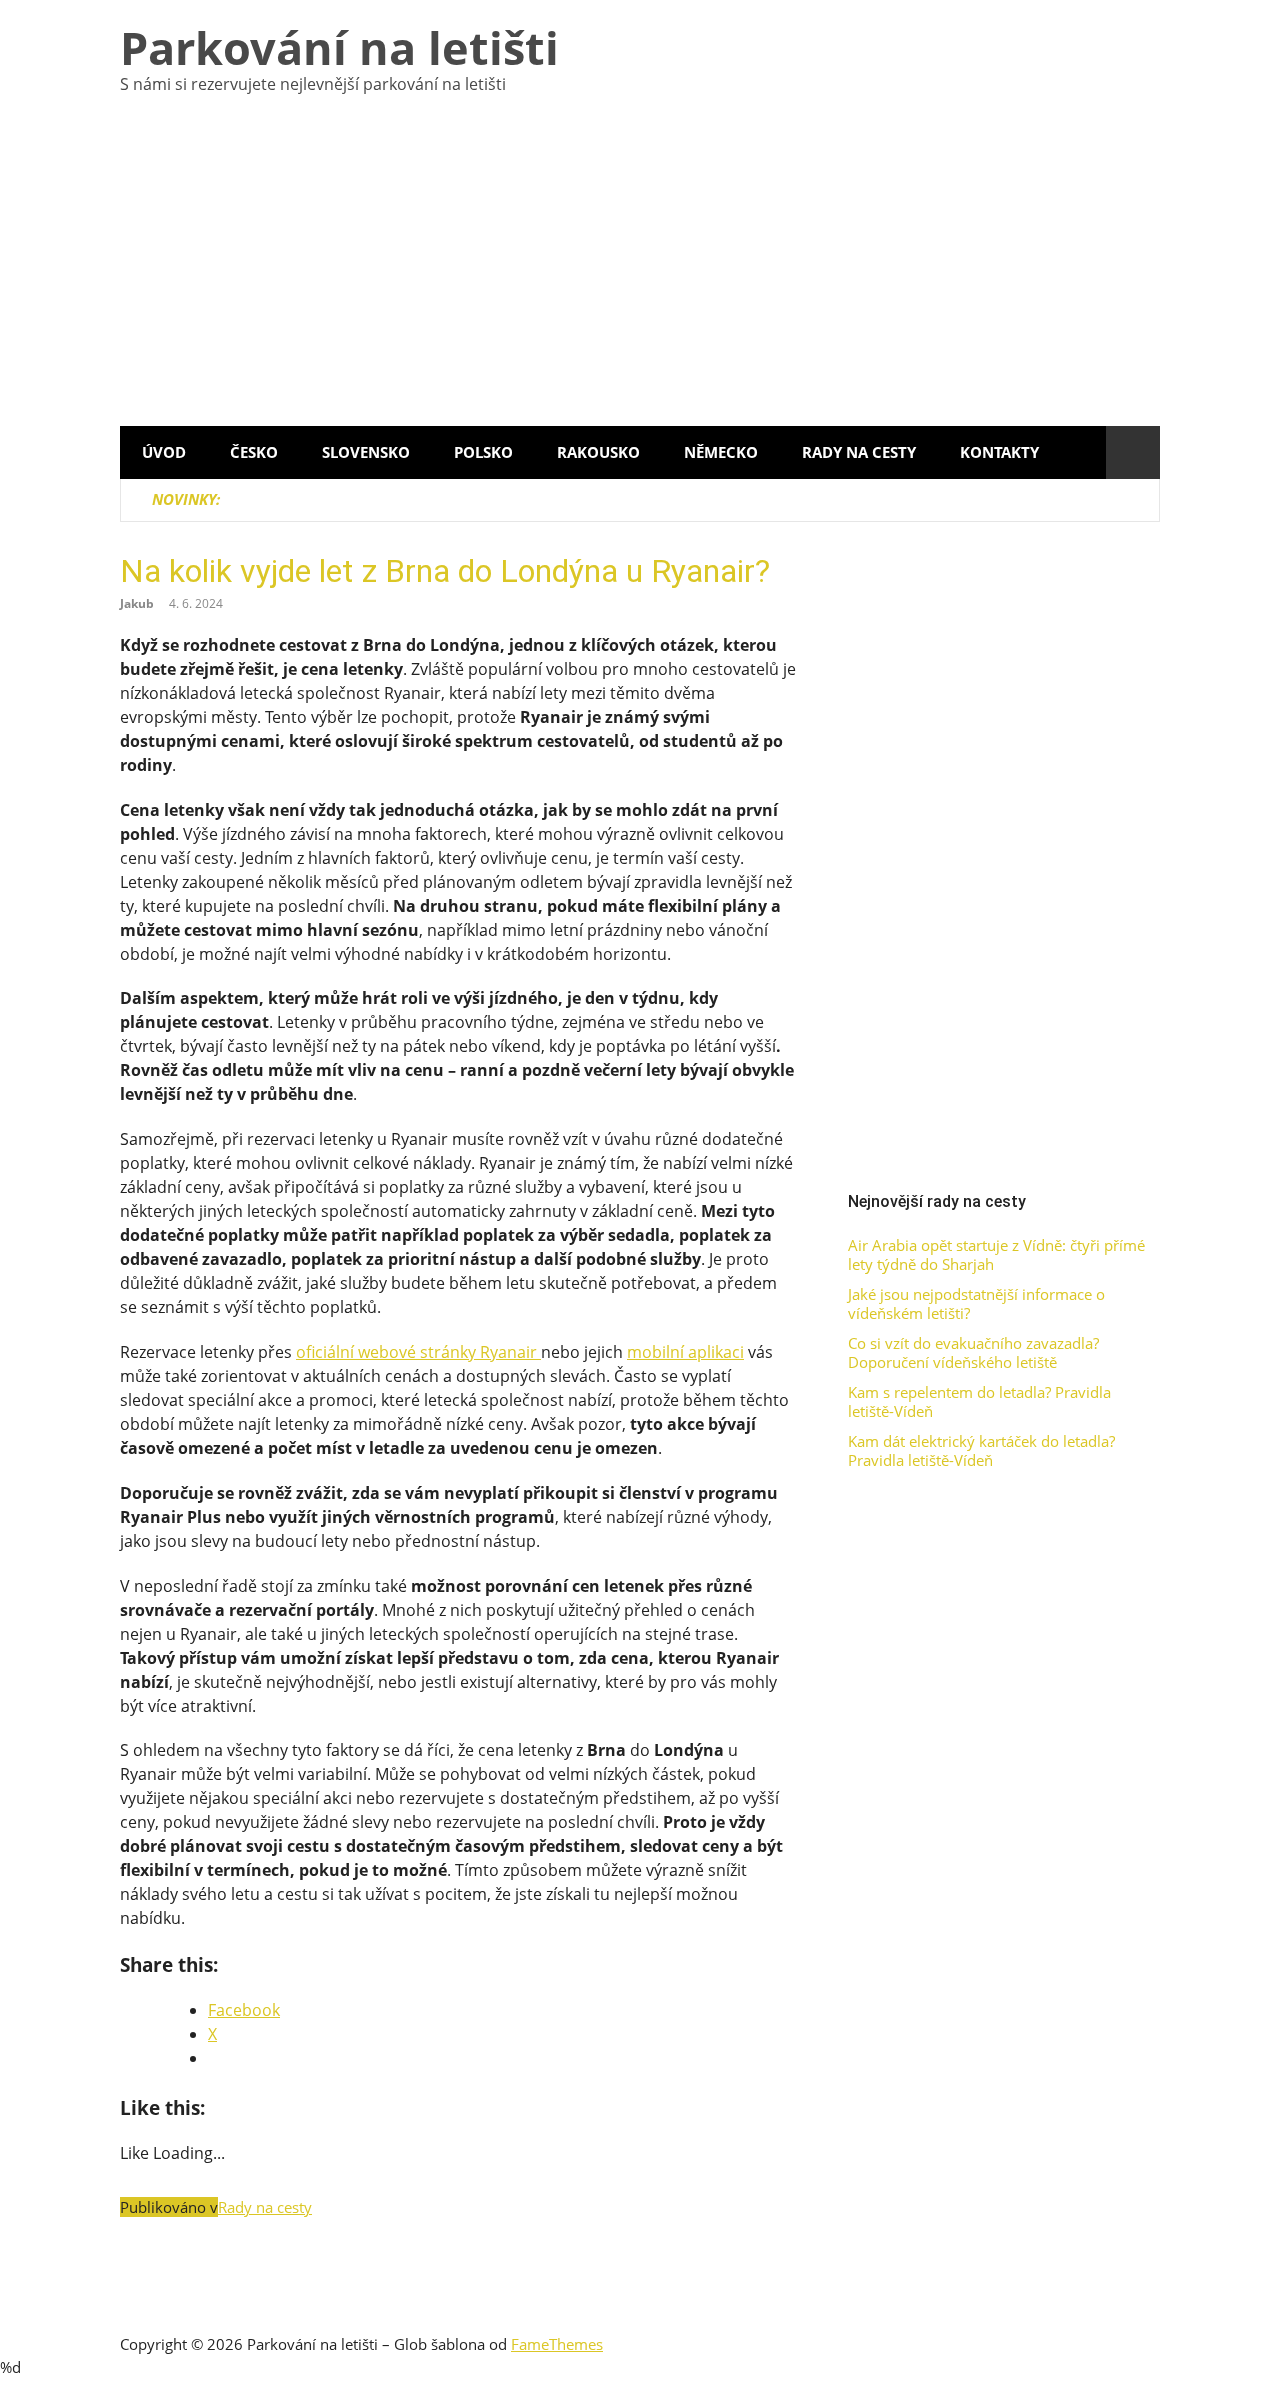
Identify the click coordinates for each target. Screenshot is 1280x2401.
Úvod (164, 452)
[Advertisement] (640, 276)
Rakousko (598, 452)
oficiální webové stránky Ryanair (418, 1352)
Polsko (483, 452)
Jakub (137, 603)
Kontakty (999, 452)
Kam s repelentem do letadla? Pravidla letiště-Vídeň (979, 1402)
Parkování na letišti (339, 47)
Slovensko (366, 452)
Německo (721, 452)
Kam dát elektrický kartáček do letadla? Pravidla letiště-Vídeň (981, 1451)
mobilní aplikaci (685, 1352)
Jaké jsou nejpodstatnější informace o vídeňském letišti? (976, 1304)
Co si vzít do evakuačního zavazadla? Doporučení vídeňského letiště (973, 1353)
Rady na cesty (859, 452)
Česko (254, 452)
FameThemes (557, 2344)
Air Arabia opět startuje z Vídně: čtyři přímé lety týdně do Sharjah (996, 1255)
